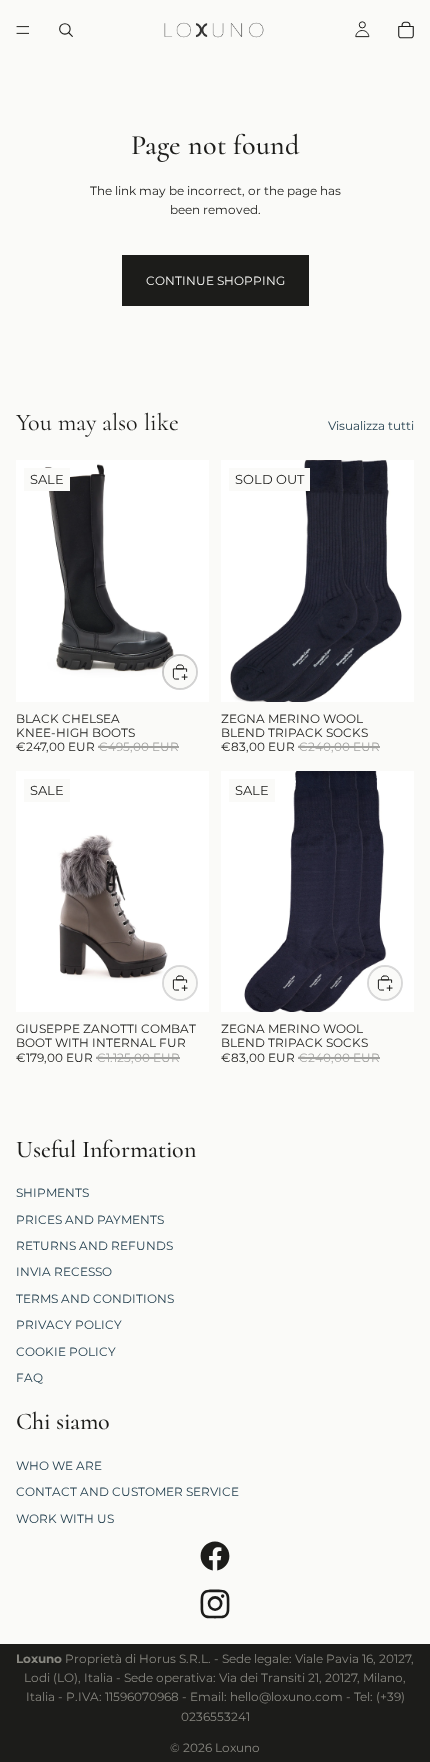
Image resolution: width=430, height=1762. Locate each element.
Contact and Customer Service (127, 1491)
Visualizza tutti (371, 425)
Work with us (65, 1518)
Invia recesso (64, 1271)
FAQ (29, 1377)
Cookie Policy (66, 1350)
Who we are (59, 1465)
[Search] (66, 30)
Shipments (52, 1192)
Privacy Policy (69, 1324)
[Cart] (406, 30)
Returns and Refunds (94, 1245)
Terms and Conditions (95, 1298)
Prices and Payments (90, 1218)
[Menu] (23, 30)
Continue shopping (215, 280)
